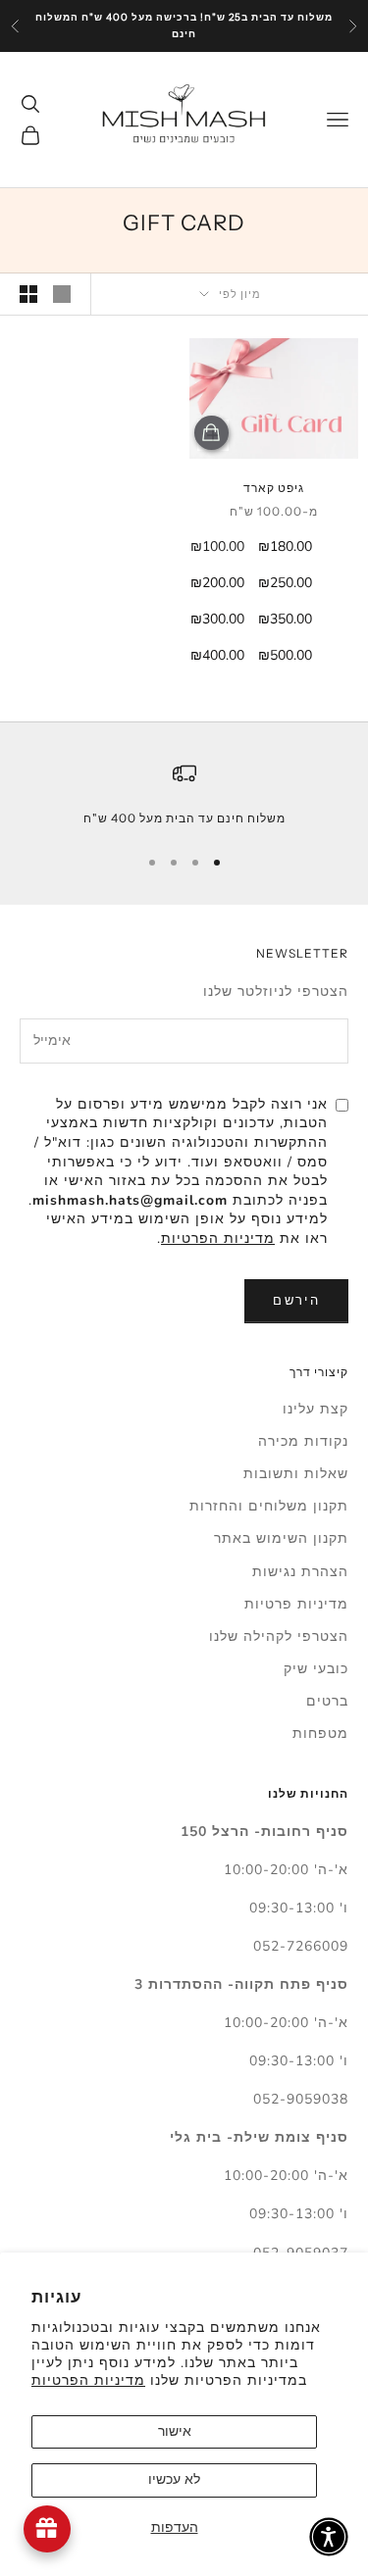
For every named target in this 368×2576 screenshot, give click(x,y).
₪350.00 (285, 619)
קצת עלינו (315, 1409)
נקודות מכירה (303, 1441)
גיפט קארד (274, 488)
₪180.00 (285, 546)
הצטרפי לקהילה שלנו (279, 1636)
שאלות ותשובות (296, 1474)
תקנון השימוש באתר (281, 1538)
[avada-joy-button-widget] (47, 2529)
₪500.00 (285, 655)
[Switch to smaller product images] (28, 294)
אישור (175, 2431)
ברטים (327, 1701)
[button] (329, 2537)
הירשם (296, 1301)
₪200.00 (217, 583)
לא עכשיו (174, 2479)
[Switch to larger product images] (62, 294)
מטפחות (320, 1734)
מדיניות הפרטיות (88, 2380)
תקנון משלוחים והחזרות (269, 1506)
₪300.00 (217, 619)
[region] (184, 795)
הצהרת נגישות (300, 1572)
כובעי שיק (316, 1669)
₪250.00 (285, 583)
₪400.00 (217, 655)
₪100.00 (217, 546)
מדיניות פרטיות (296, 1604)
